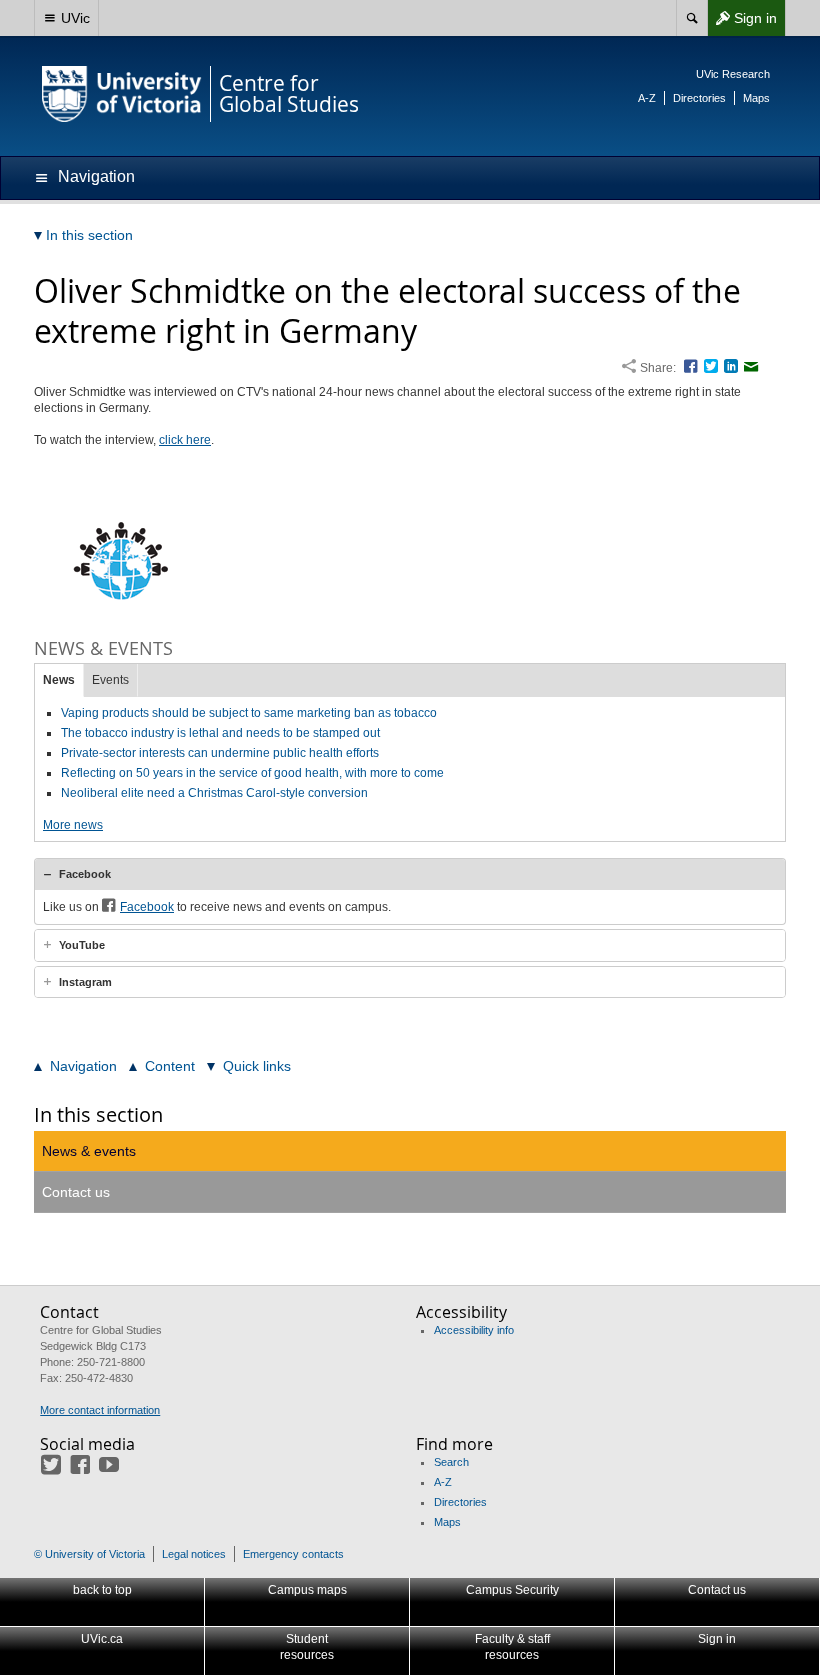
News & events (89, 1151)
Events (110, 680)
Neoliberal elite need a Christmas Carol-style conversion (214, 793)
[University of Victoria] (122, 94)
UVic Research (733, 74)
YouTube (82, 945)
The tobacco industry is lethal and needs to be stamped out (220, 733)
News (59, 680)
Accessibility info (474, 1330)
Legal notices (194, 1554)
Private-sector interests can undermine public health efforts (220, 753)
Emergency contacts (293, 1554)
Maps (756, 98)
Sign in (742, 22)
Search (451, 1462)
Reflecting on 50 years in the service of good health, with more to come (252, 773)
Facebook (85, 874)
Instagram (85, 982)
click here (185, 440)
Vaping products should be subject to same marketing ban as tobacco (249, 713)
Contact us (76, 1192)
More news (73, 825)
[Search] (691, 18)
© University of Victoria (89, 1554)
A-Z (647, 98)
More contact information (100, 1410)
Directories (699, 98)
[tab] (410, 874)
